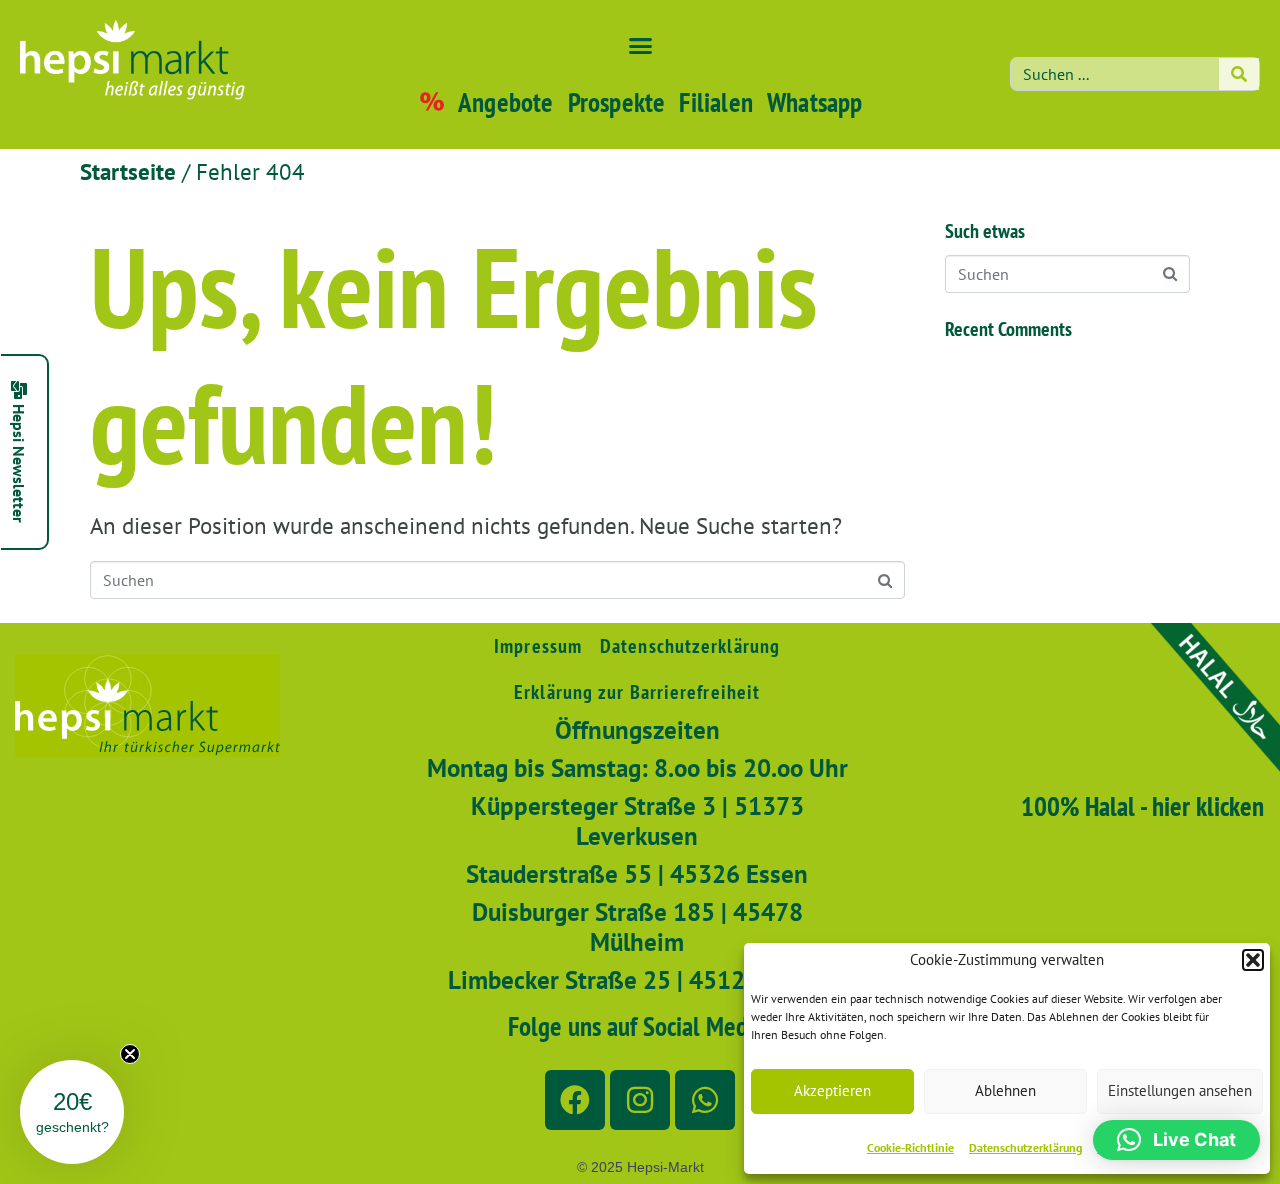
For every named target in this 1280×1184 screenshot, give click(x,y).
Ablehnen (1005, 1090)
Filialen (716, 102)
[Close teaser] (130, 1054)
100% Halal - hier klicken (1142, 806)
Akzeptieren (832, 1090)
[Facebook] (575, 1100)
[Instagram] (640, 1100)
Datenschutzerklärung (1025, 1147)
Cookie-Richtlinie (910, 1147)
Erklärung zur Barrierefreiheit (637, 692)
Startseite (128, 171)
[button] (1253, 960)
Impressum (538, 646)
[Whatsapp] (705, 1100)
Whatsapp (815, 102)
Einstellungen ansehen (1180, 1090)
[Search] (1239, 74)
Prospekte (617, 102)
